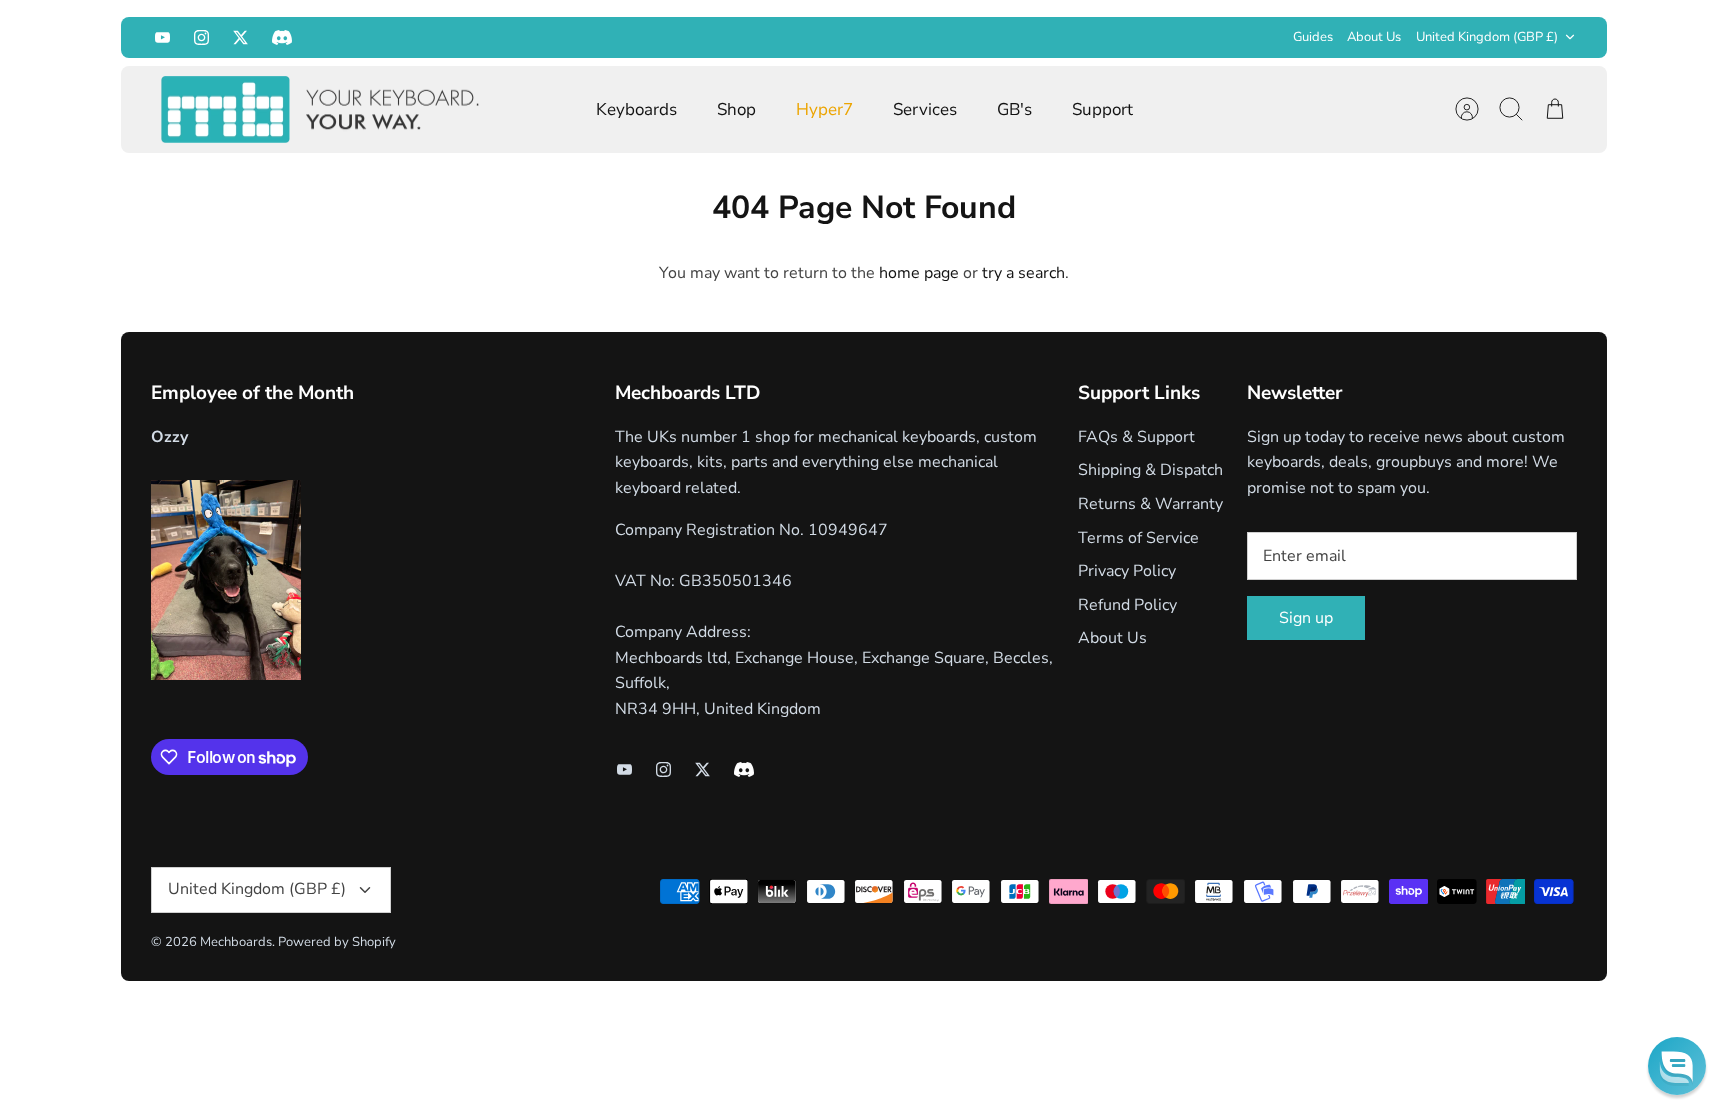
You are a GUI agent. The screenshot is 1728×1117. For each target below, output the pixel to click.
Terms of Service (1138, 538)
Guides (1313, 37)
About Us (1374, 37)
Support (1102, 109)
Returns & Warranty (1150, 504)
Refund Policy (1127, 605)
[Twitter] (240, 37)
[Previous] (578, 37)
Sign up (1306, 618)
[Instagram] (201, 37)
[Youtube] (162, 37)
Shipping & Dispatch (1150, 470)
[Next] (1150, 37)
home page (919, 273)
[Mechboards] (321, 110)
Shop (736, 109)
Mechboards (236, 942)
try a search (1023, 273)
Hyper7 (824, 109)
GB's (1014, 109)
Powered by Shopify (337, 942)
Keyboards (636, 109)
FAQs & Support (1136, 437)
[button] (1677, 1066)
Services (925, 109)
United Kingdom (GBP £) (1487, 37)
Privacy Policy (1127, 571)
